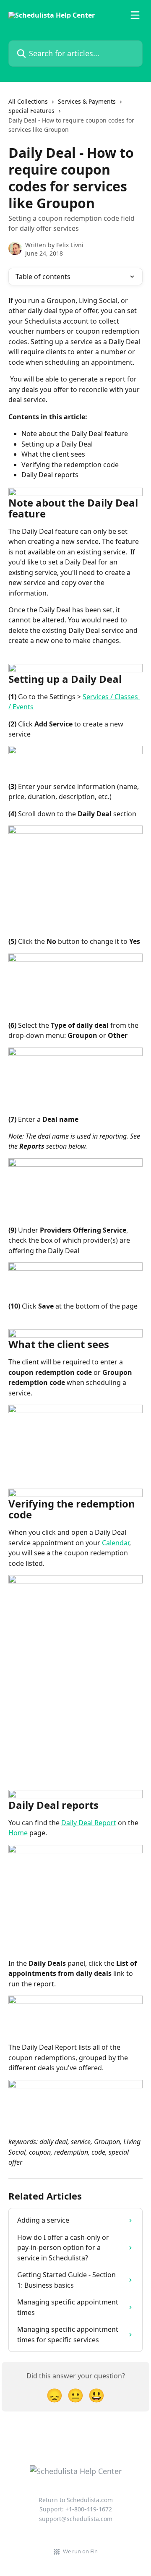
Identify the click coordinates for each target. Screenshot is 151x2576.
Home (18, 1833)
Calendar (116, 1543)
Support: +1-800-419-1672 (76, 2509)
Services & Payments (87, 101)
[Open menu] (135, 15)
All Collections (28, 101)
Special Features (31, 111)
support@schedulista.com (76, 2519)
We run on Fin (80, 2551)
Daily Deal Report (89, 1823)
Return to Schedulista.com (76, 2500)
